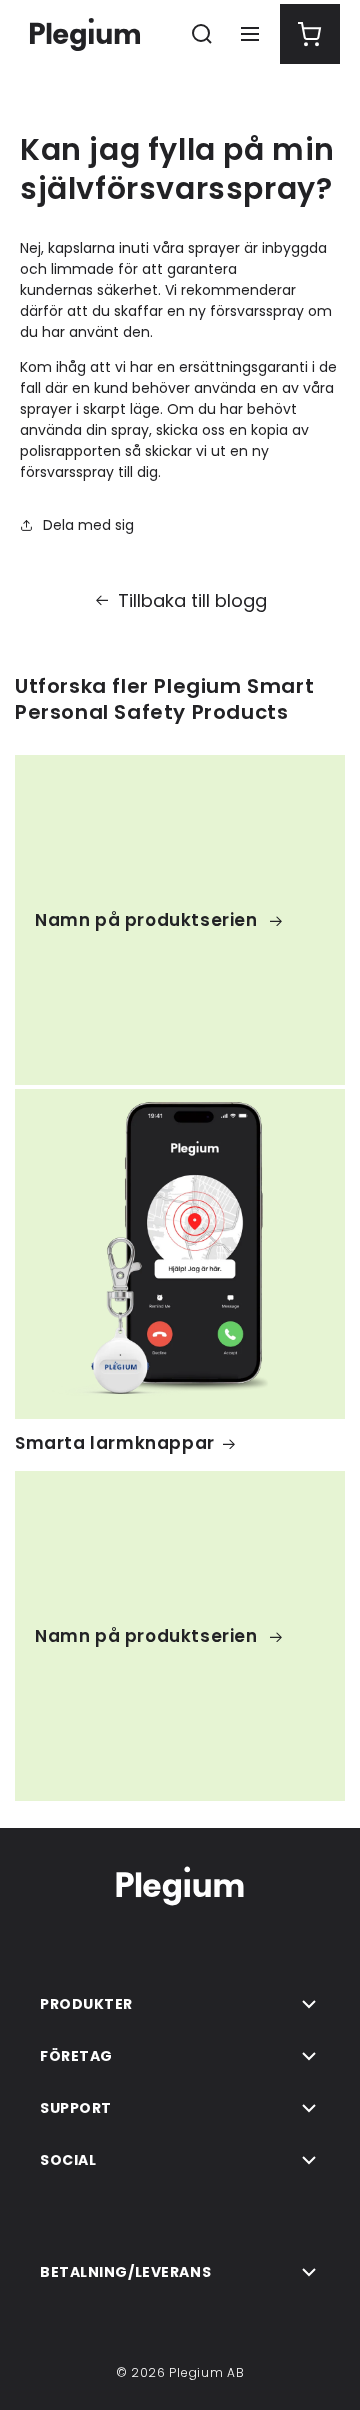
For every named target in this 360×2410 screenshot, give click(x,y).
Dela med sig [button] (88, 525)
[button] (202, 34)
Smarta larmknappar (115, 1443)
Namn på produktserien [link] (148, 920)
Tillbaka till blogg (192, 600)
